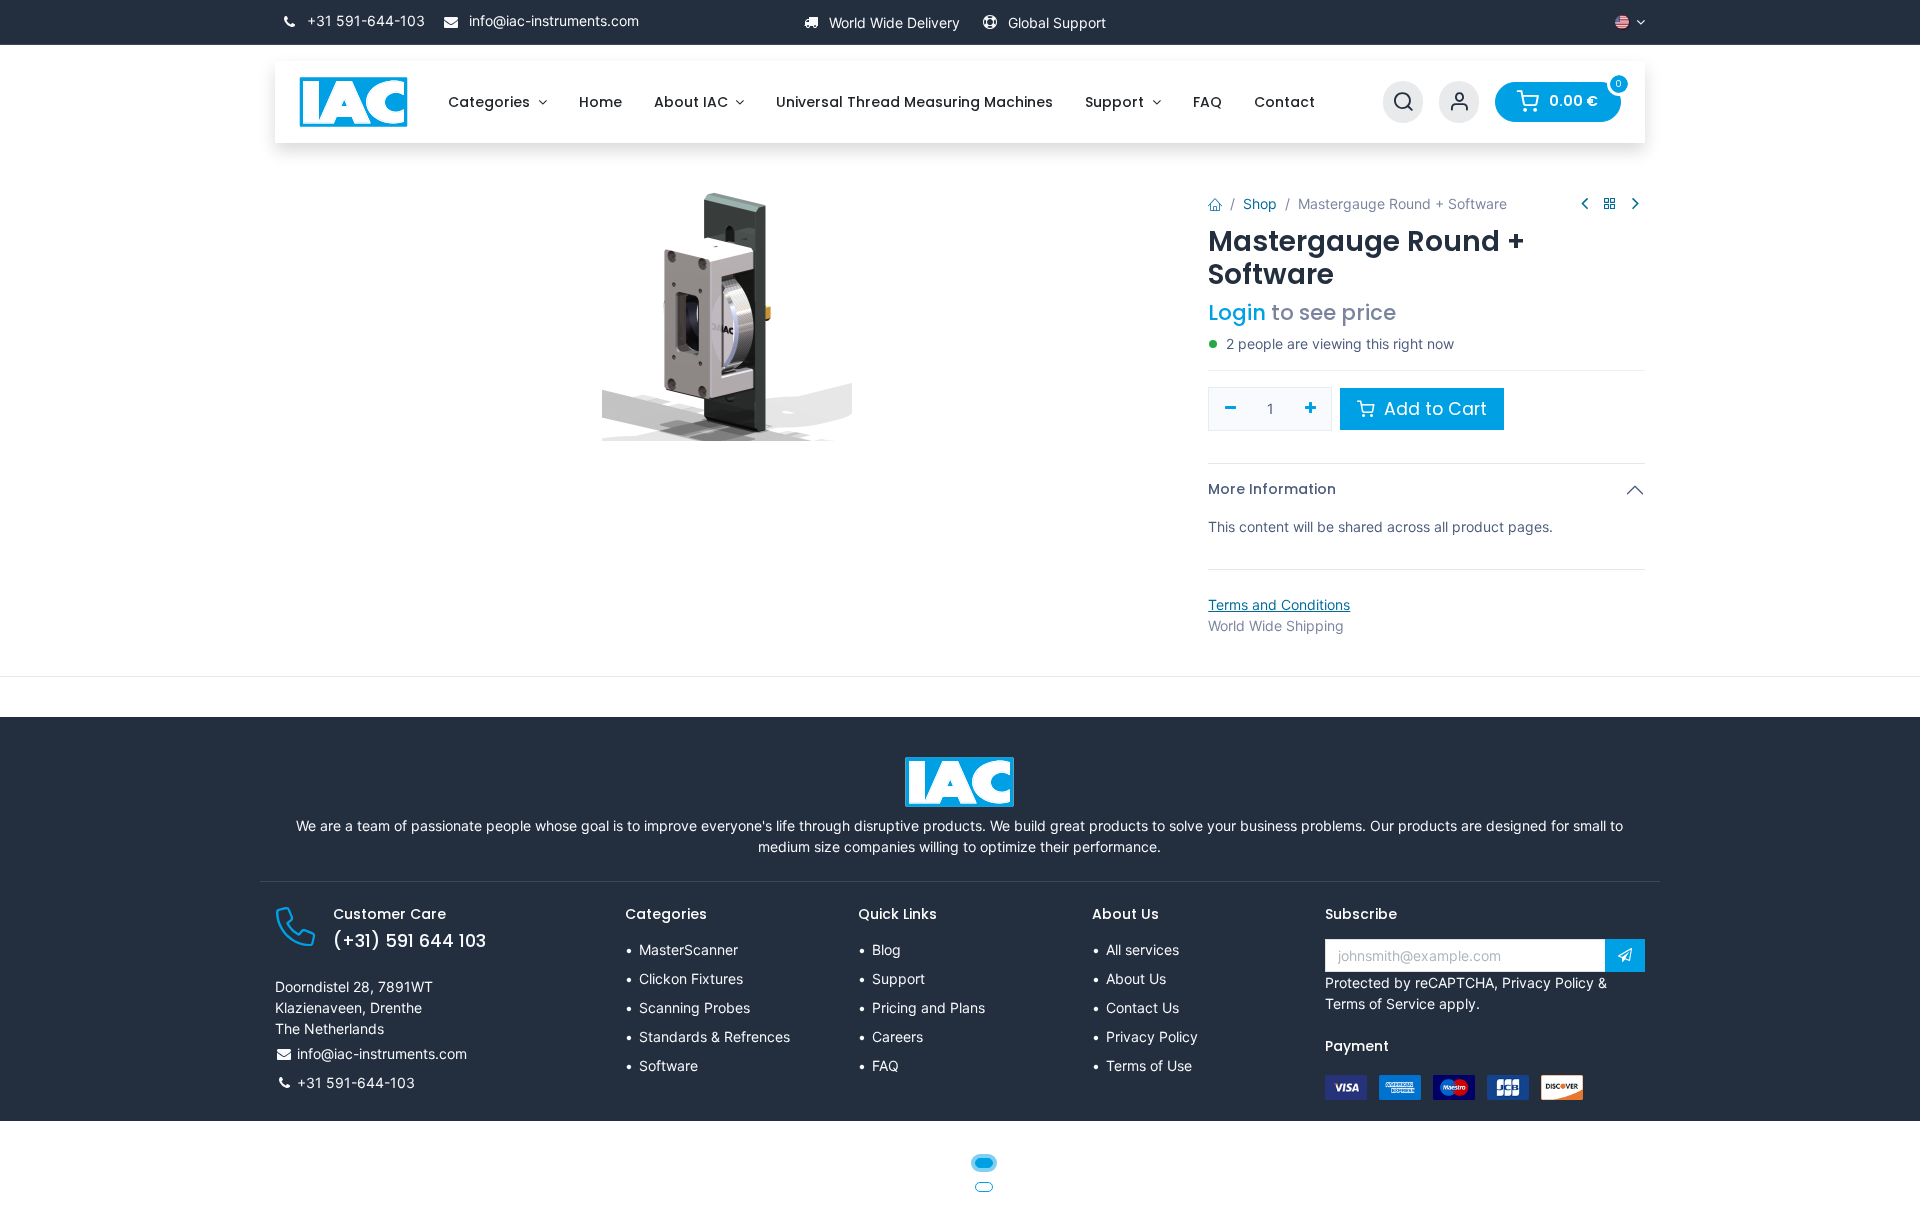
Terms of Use (1149, 1065)
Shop (1260, 203)
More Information (1272, 489)
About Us (1136, 978)
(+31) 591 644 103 (409, 941)
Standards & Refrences (714, 1036)
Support (898, 978)
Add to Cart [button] (1433, 409)
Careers (897, 1036)
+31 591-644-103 (364, 20)
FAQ (885, 1065)
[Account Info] (1459, 102)
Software (668, 1065)
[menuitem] (497, 102)
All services (1142, 949)
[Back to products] (1610, 204)
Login (1237, 312)
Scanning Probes (694, 1007)
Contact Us (1142, 1007)
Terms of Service (1380, 1003)
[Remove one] (1230, 409)
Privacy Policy (1152, 1036)
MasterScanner (688, 949)
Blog (886, 949)
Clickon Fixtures (691, 978)
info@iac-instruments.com (552, 20)
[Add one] (1310, 409)
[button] (1625, 956)
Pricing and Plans (928, 1007)
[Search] (1403, 102)
